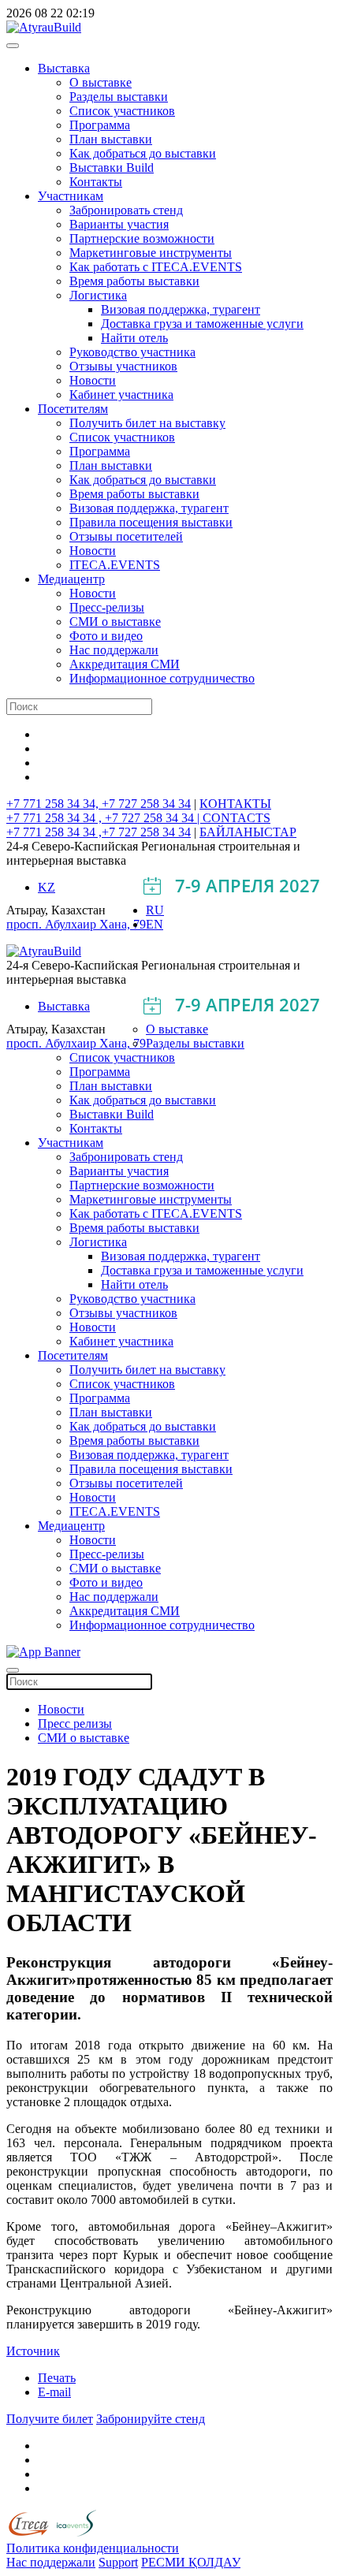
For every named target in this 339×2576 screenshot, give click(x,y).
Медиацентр (71, 579)
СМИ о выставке (115, 622)
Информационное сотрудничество (162, 678)
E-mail (54, 2392)
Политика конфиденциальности (93, 2548)
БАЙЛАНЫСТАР (248, 832)
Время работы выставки (134, 281)
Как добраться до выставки (143, 153)
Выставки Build (112, 168)
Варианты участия (119, 224)
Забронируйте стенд (151, 2419)
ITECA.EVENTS (115, 565)
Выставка (64, 68)
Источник (33, 2351)
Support (118, 2562)
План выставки (111, 139)
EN (155, 924)
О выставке (101, 82)
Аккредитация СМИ (125, 664)
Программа (100, 125)
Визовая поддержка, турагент (181, 309)
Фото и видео (106, 636)
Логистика (98, 295)
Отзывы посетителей (126, 536)
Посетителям (73, 409)
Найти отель (134, 338)
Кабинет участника (121, 395)
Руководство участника (132, 352)
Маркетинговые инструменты (151, 253)
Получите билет (50, 2419)
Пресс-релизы (107, 607)
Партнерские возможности (142, 238)
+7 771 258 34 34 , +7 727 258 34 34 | (104, 818)
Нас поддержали (114, 650)
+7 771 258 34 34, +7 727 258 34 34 (99, 804)
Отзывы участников (123, 366)
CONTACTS (237, 818)
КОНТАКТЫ (235, 804)
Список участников (122, 111)
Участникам (71, 196)
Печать (57, 2378)
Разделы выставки (119, 97)
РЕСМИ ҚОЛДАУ (191, 2562)
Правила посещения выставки (151, 522)
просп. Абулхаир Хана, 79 (76, 924)
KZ (47, 887)
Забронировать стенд (126, 210)
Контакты (96, 182)
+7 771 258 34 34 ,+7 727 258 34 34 (99, 832)
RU (155, 910)
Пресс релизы (75, 1724)
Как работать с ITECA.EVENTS (156, 267)
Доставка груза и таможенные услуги (202, 324)
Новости (93, 380)
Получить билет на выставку (147, 423)
